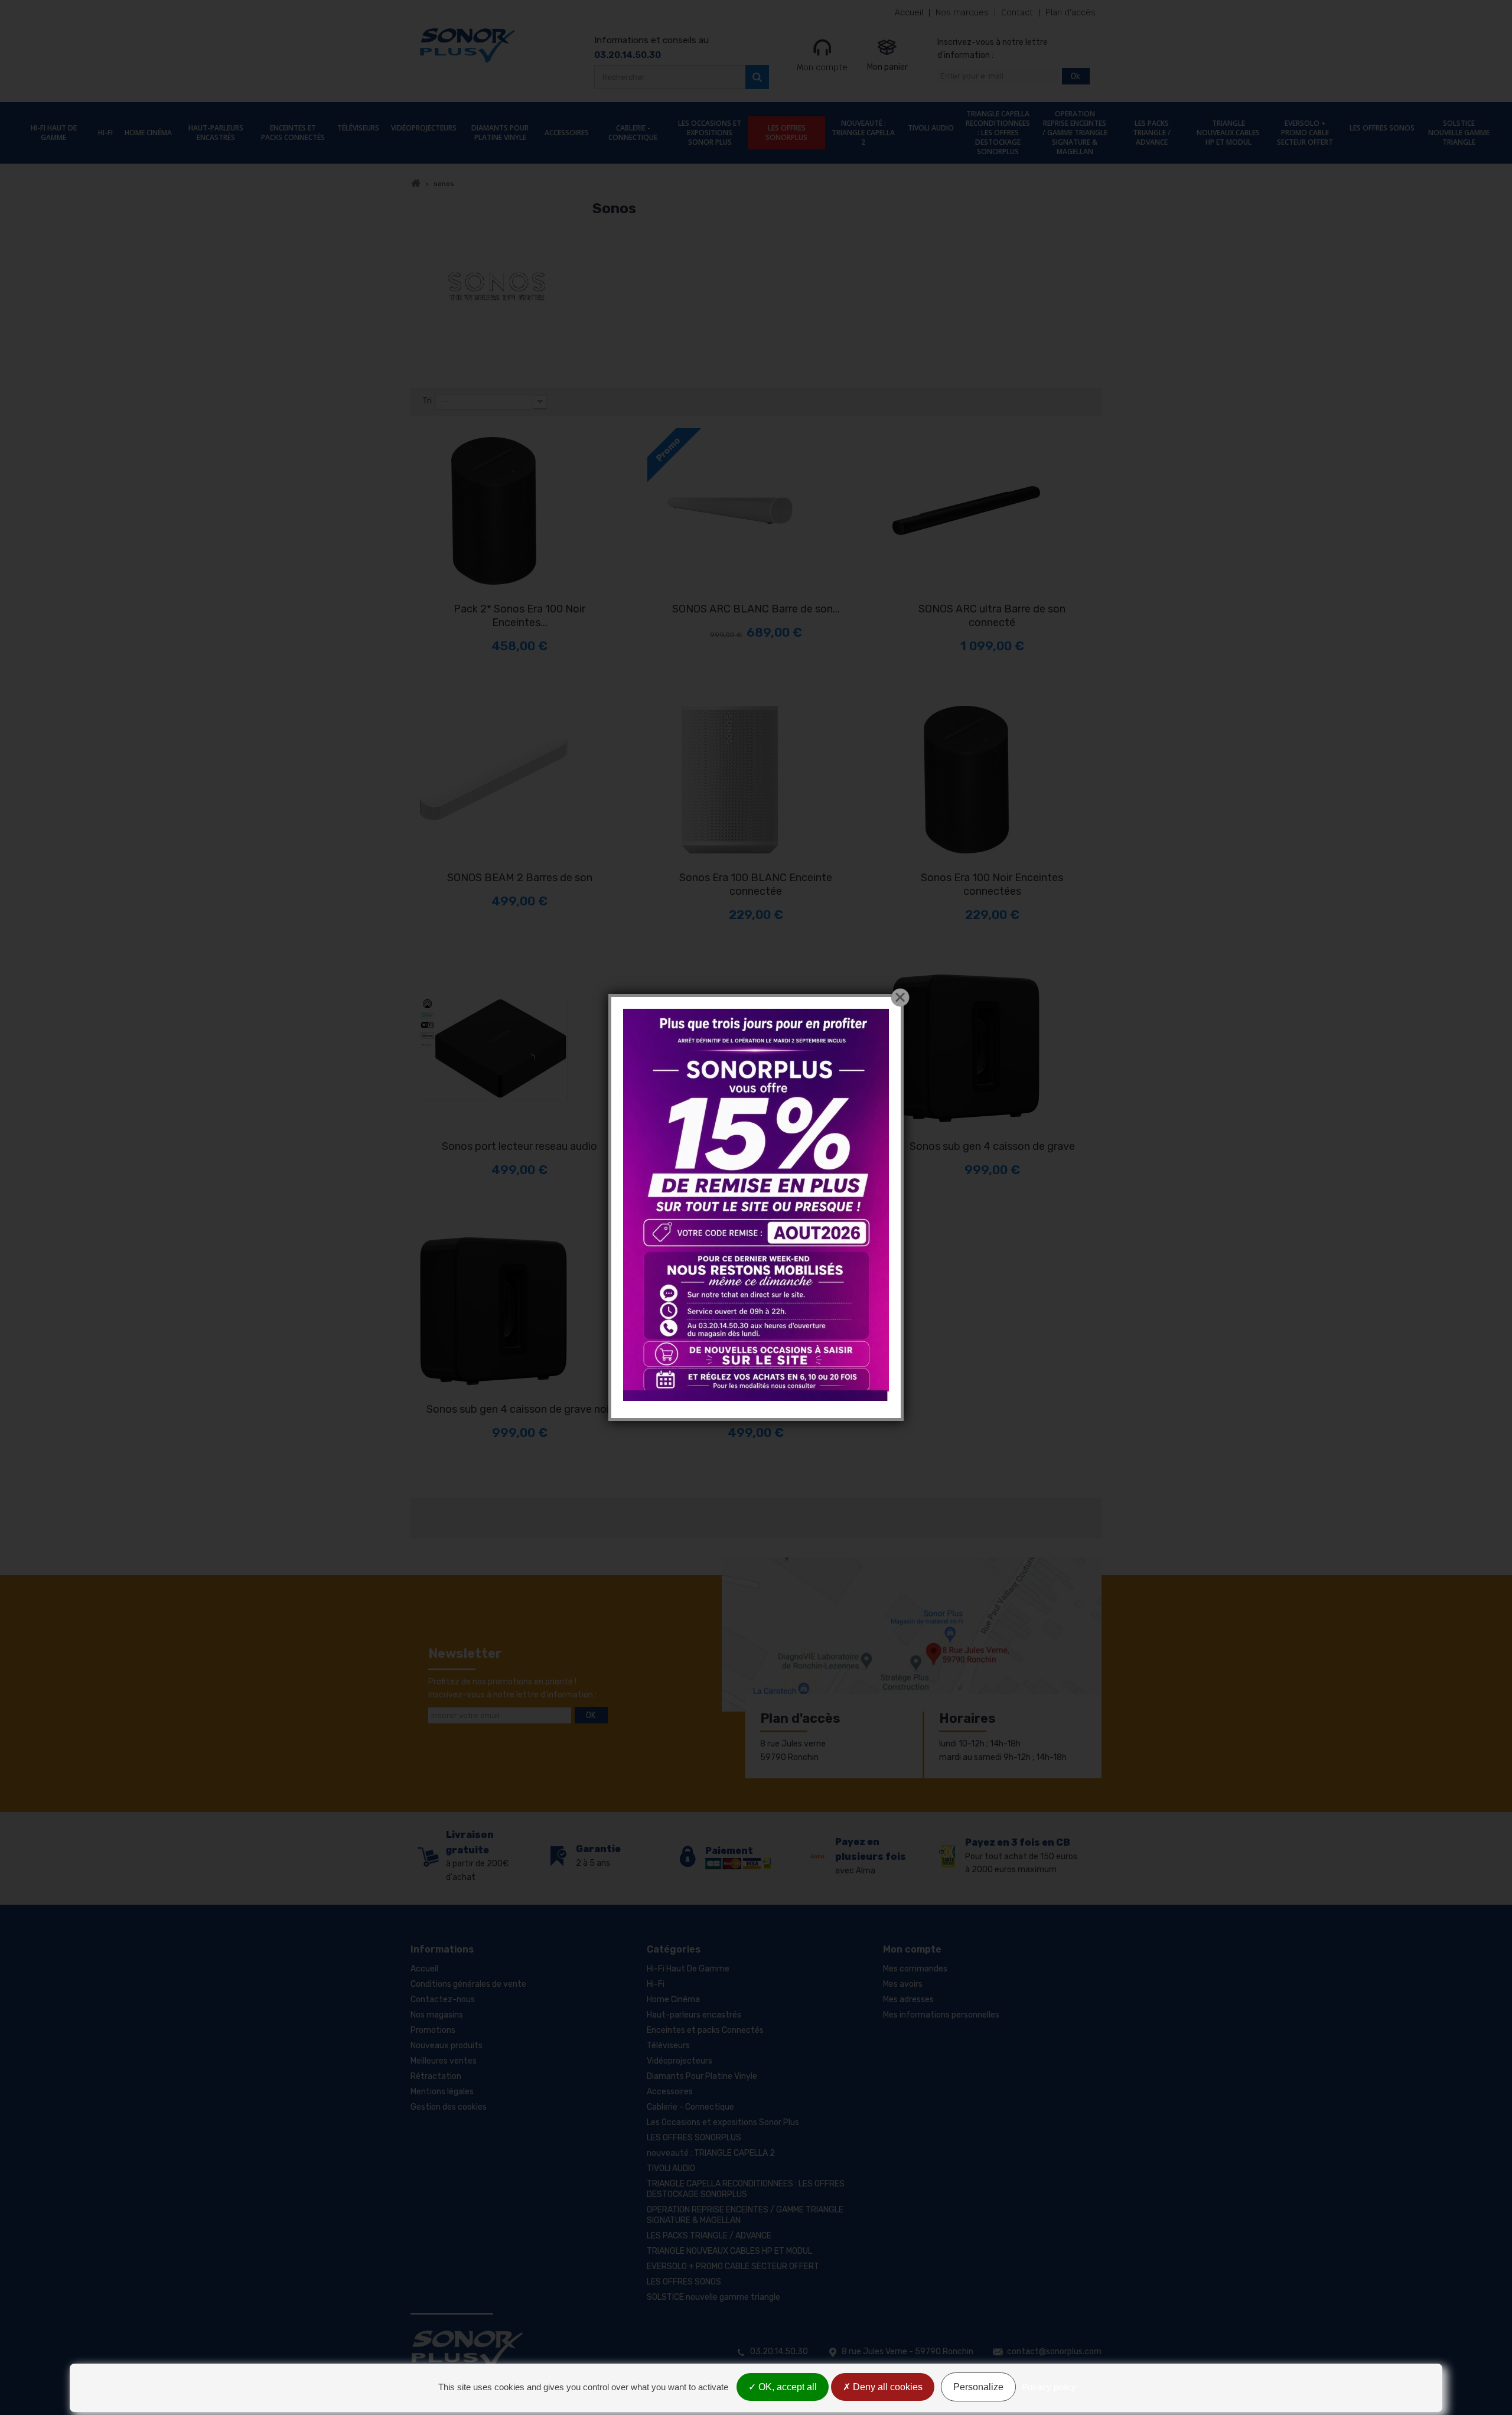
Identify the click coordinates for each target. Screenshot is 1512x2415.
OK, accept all (786, 2387)
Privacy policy (1049, 2387)
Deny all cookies (887, 2387)
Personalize (978, 2387)
